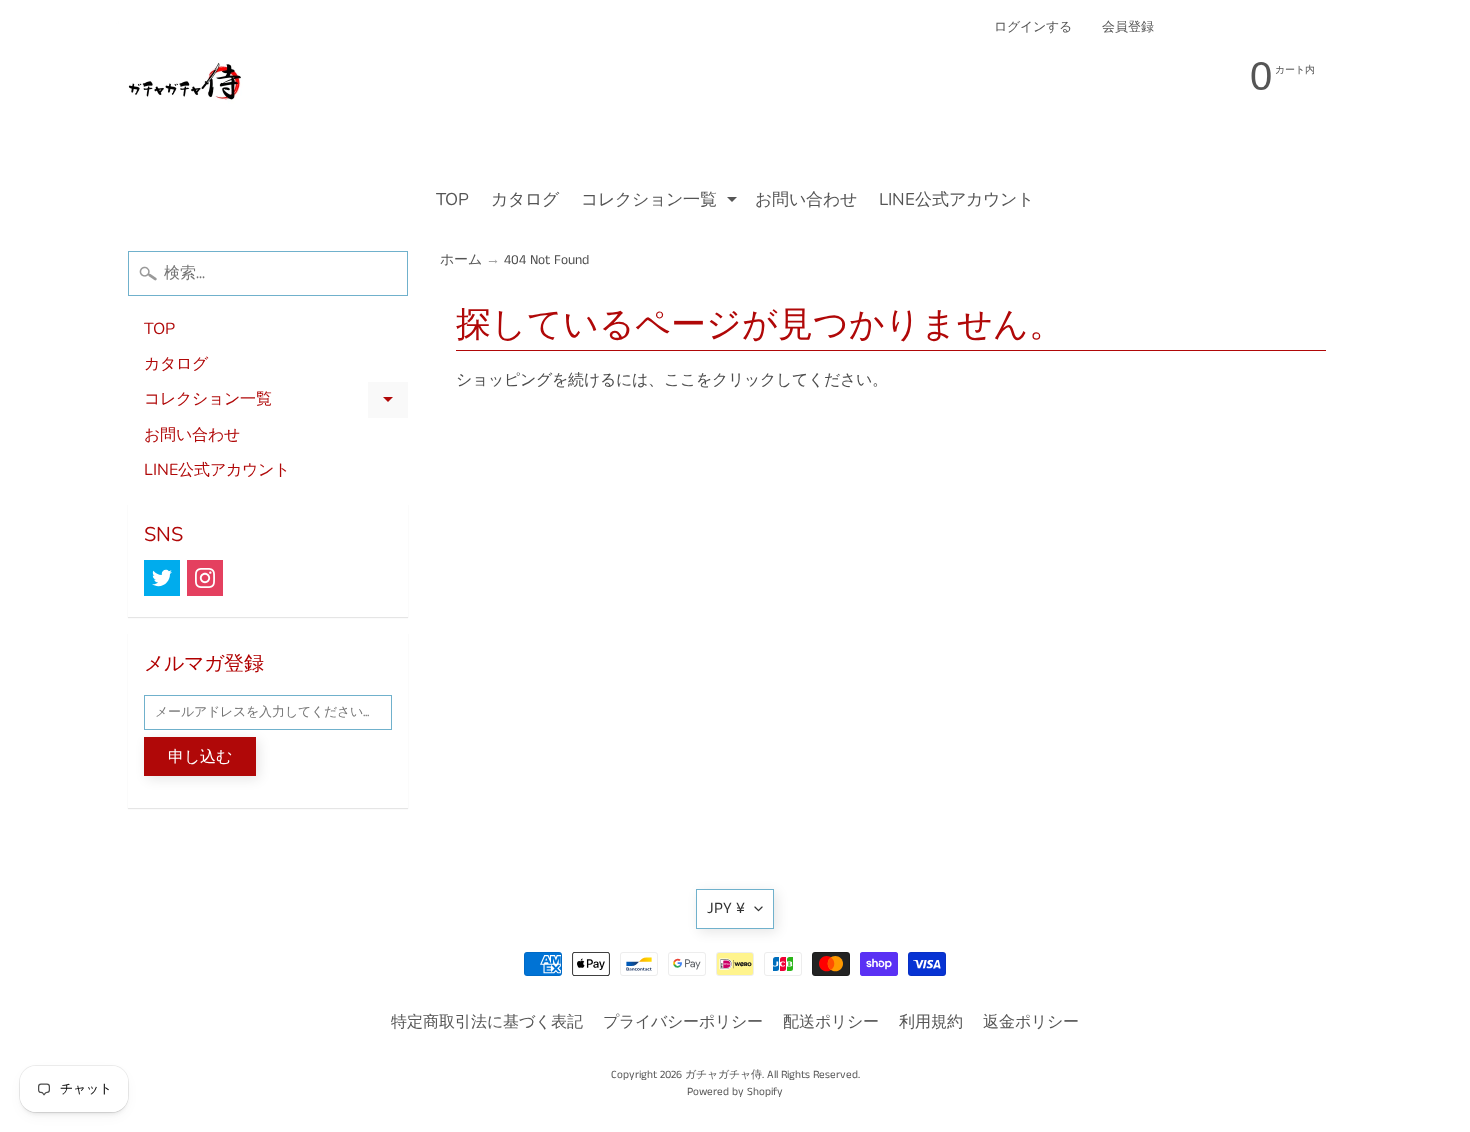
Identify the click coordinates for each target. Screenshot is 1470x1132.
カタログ (525, 199)
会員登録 (1128, 27)
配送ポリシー (831, 1022)
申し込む (200, 757)
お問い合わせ (806, 199)
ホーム (461, 260)
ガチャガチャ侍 (723, 1075)
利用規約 (931, 1022)
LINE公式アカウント (956, 199)
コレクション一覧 (661, 202)
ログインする (1033, 27)
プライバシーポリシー (683, 1022)
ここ (680, 380)
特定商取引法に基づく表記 (487, 1022)
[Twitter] (162, 578)
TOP (452, 199)
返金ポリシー (1031, 1022)
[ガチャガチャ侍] (186, 91)
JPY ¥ (726, 908)
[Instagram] (205, 578)
